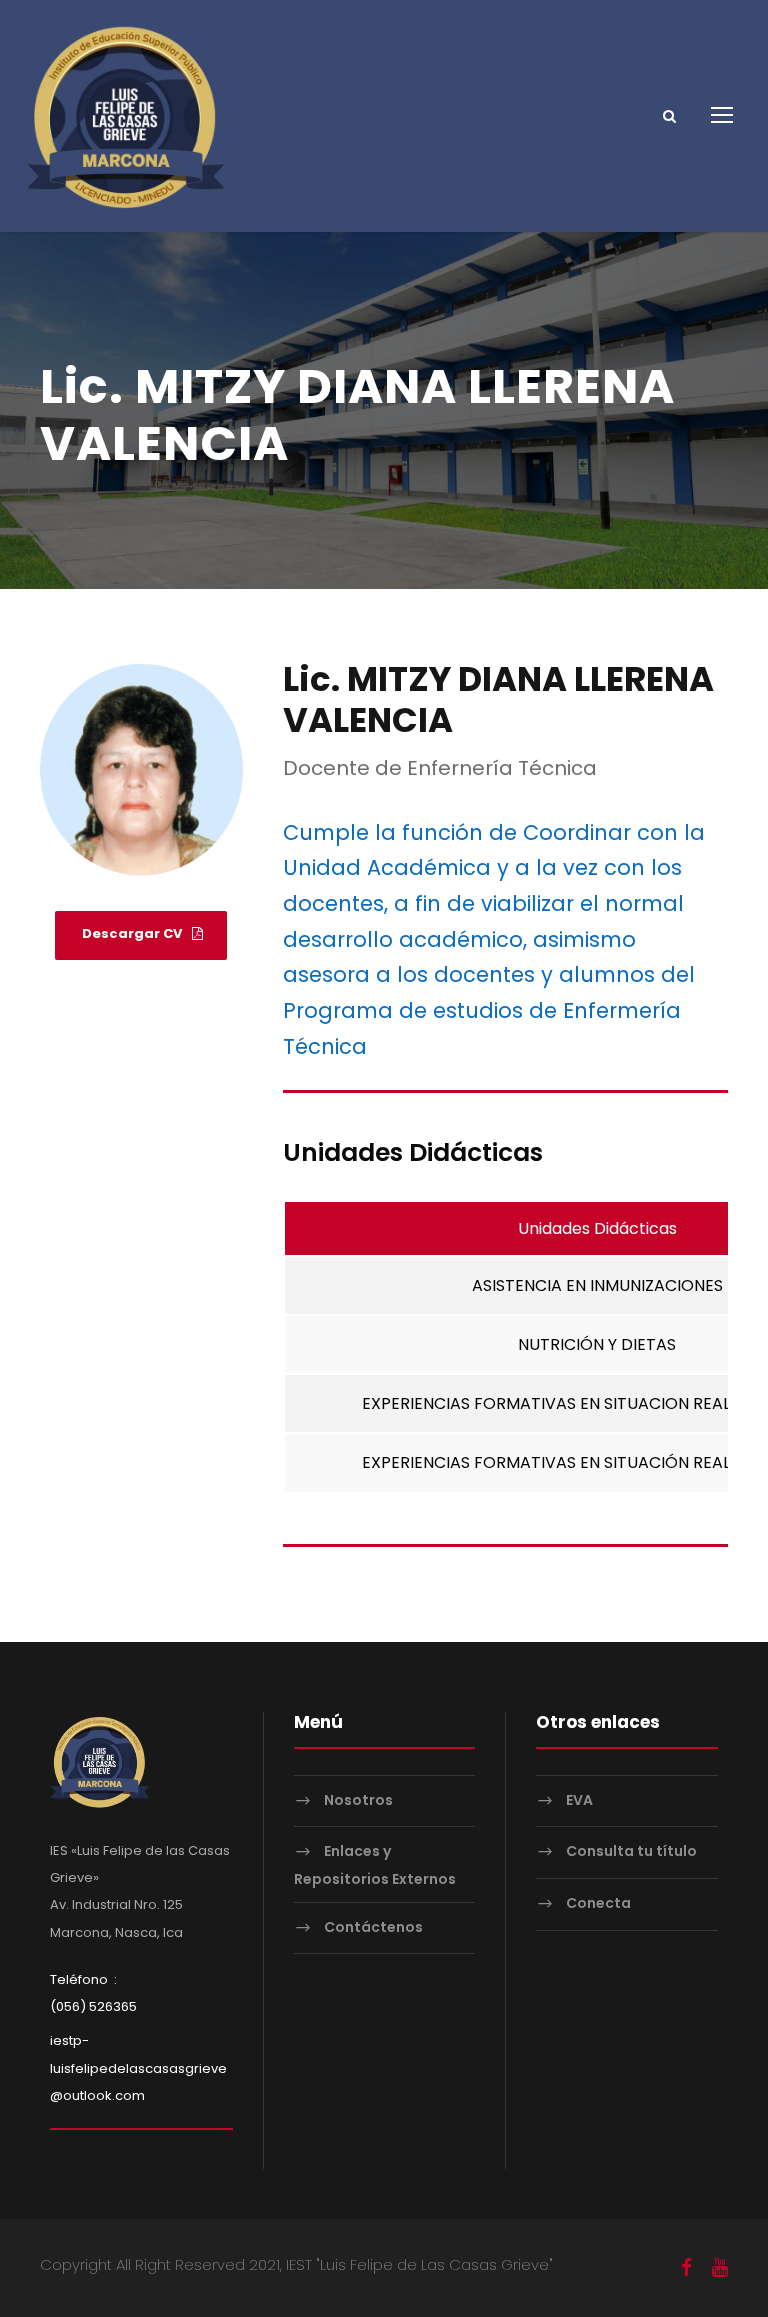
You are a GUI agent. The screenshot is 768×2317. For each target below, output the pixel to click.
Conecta (598, 1903)
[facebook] (686, 2268)
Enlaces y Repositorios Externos (375, 1865)
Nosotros (358, 1800)
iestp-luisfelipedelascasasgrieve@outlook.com (138, 2067)
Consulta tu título (631, 1852)
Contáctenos (373, 1927)
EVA (579, 1800)
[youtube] (720, 2268)
